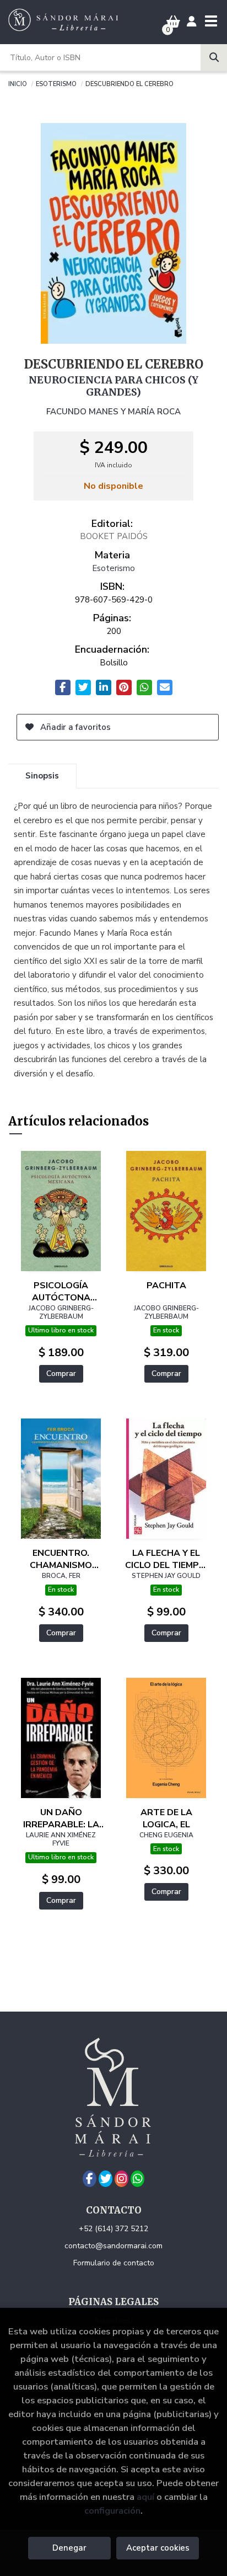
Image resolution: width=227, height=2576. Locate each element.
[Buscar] (214, 57)
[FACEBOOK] (90, 2179)
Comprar (61, 1374)
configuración (112, 2511)
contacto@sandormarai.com (113, 2246)
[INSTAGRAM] (121, 2179)
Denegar (69, 2548)
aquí (145, 2497)
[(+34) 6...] (137, 2179)
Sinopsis (42, 776)
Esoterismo (56, 83)
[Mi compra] (173, 22)
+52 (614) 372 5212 (113, 2229)
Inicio (18, 83)
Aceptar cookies (158, 2548)
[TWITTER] (106, 2179)
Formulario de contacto (114, 2263)
